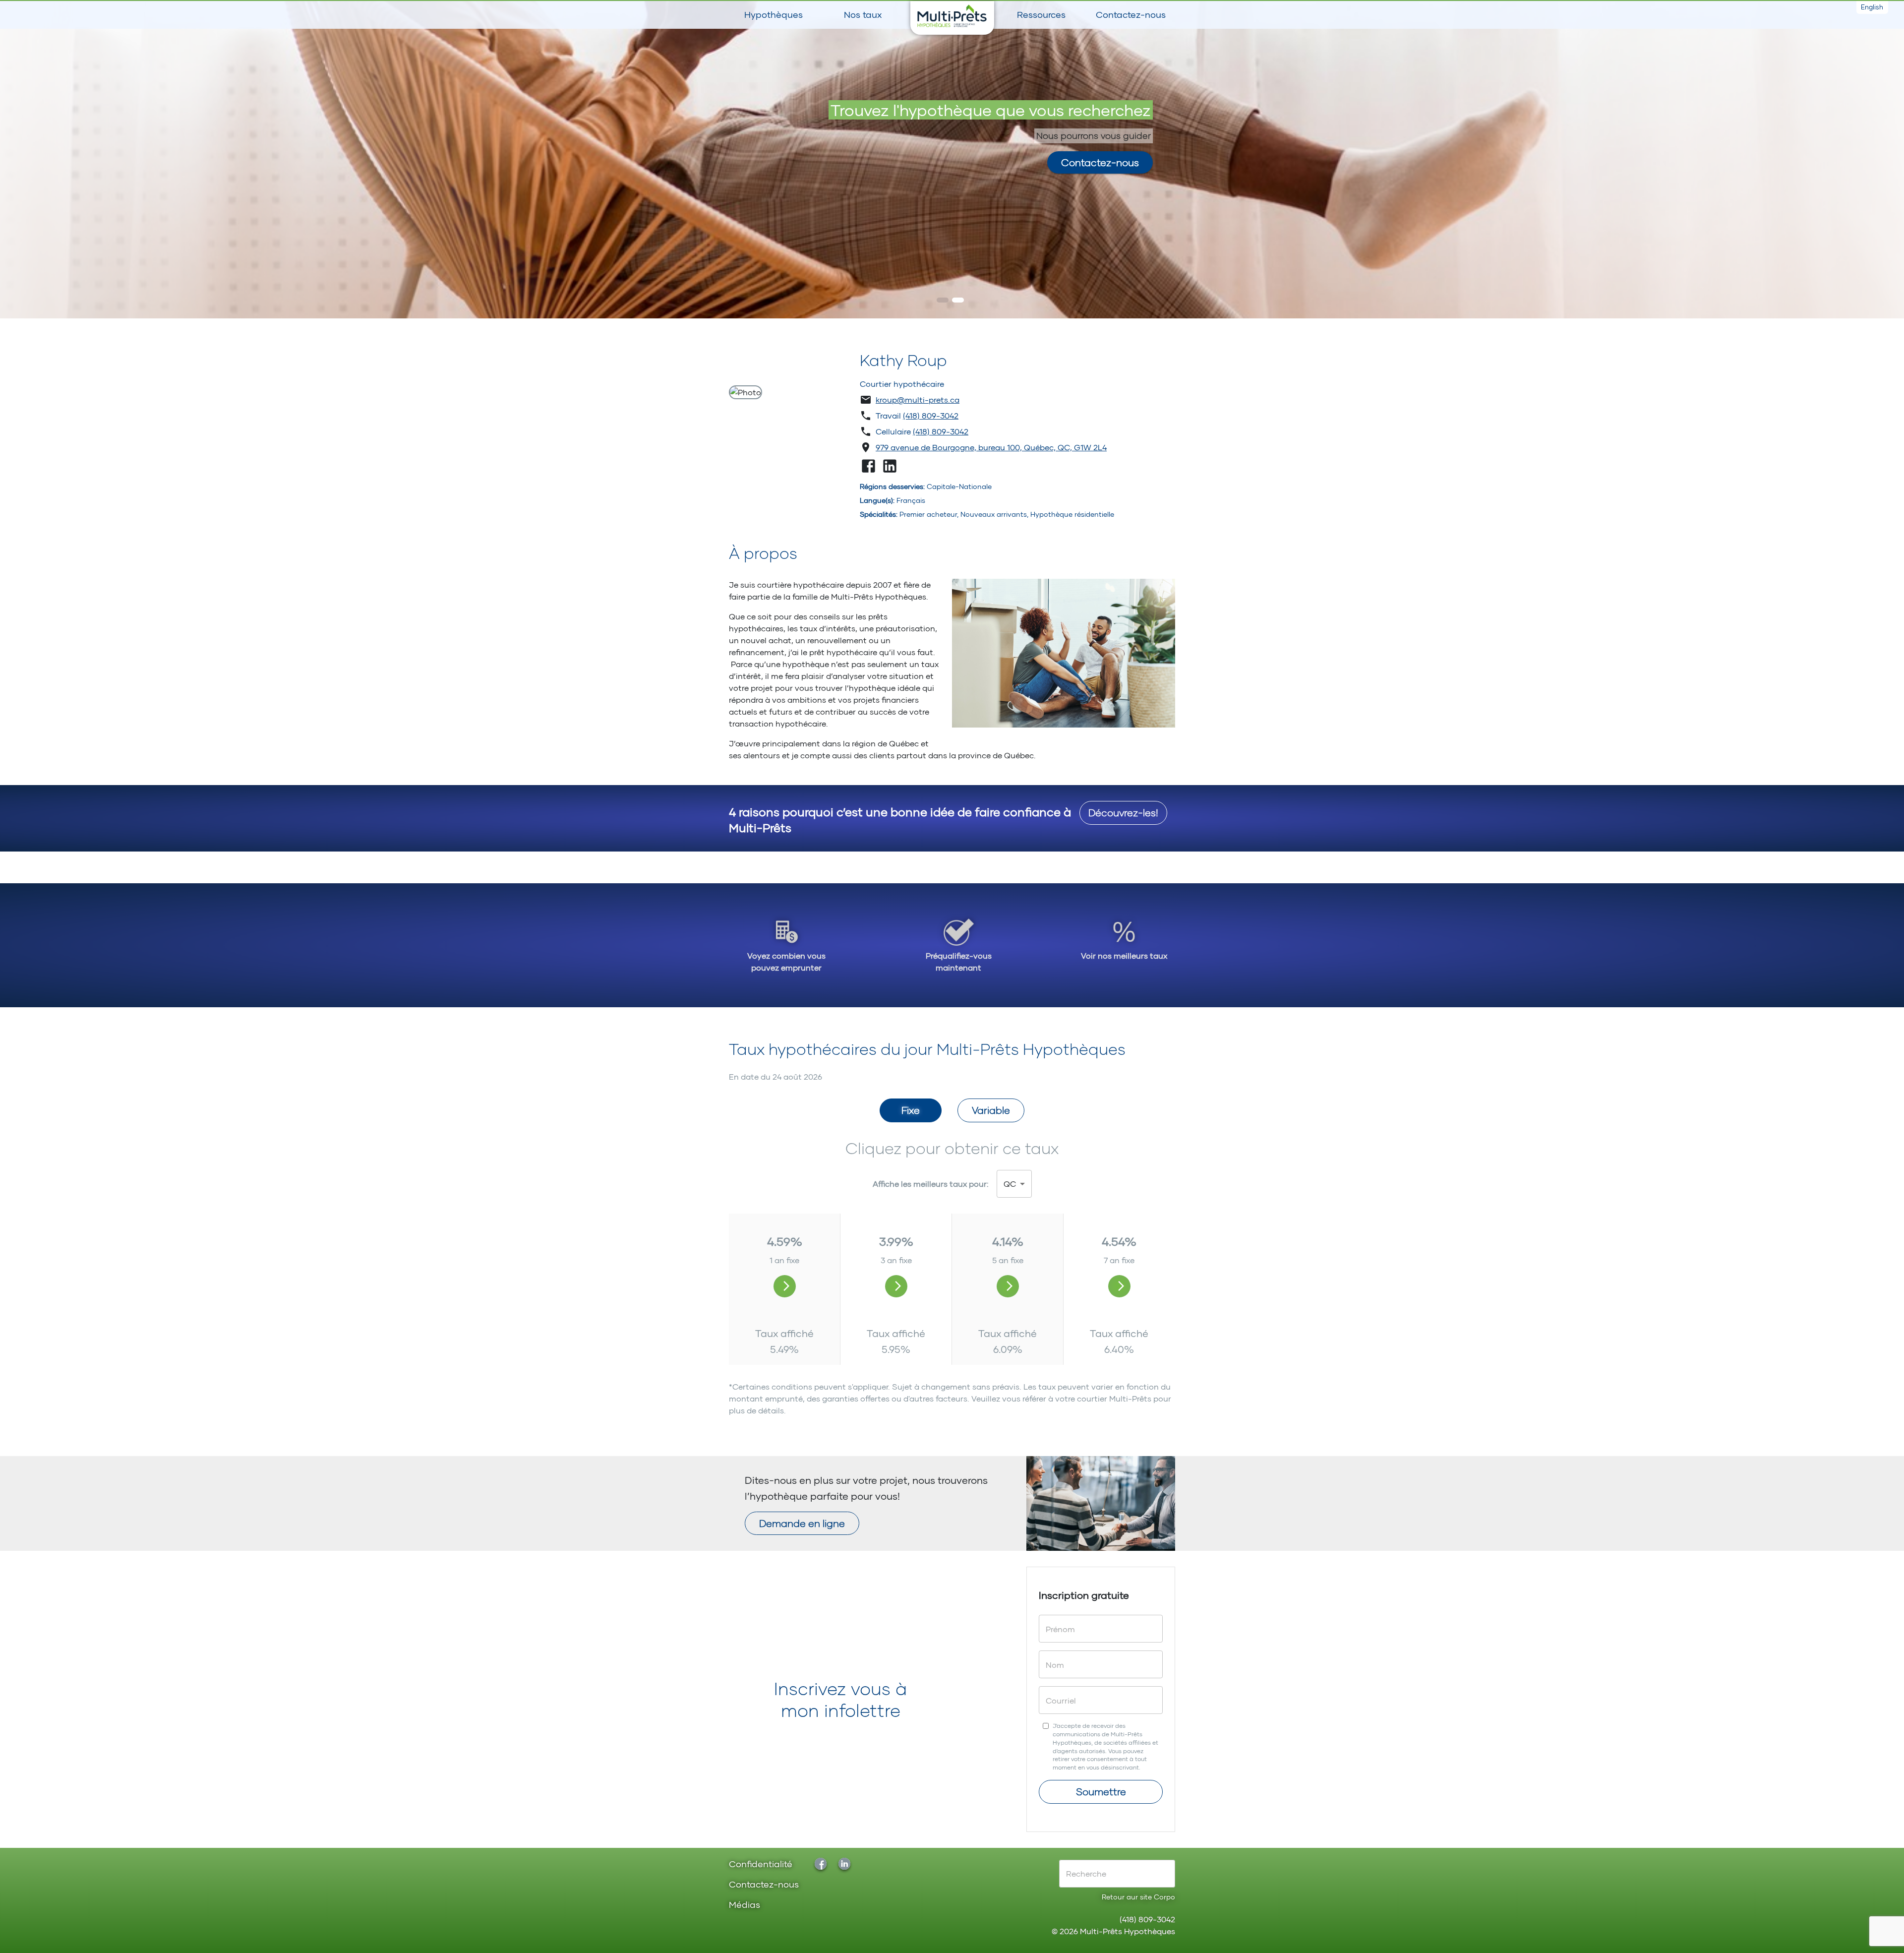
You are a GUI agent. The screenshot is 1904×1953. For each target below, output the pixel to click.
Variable (991, 1110)
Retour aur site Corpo (1138, 1897)
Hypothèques (773, 14)
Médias (744, 1905)
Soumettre (1101, 1791)
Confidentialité (761, 1864)
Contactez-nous (1131, 14)
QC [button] (1010, 1184)
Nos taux (863, 14)
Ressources (1041, 14)
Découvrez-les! (1123, 812)
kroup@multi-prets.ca (918, 399)
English (1872, 7)
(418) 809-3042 (931, 415)
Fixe (911, 1110)
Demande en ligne (802, 1523)
